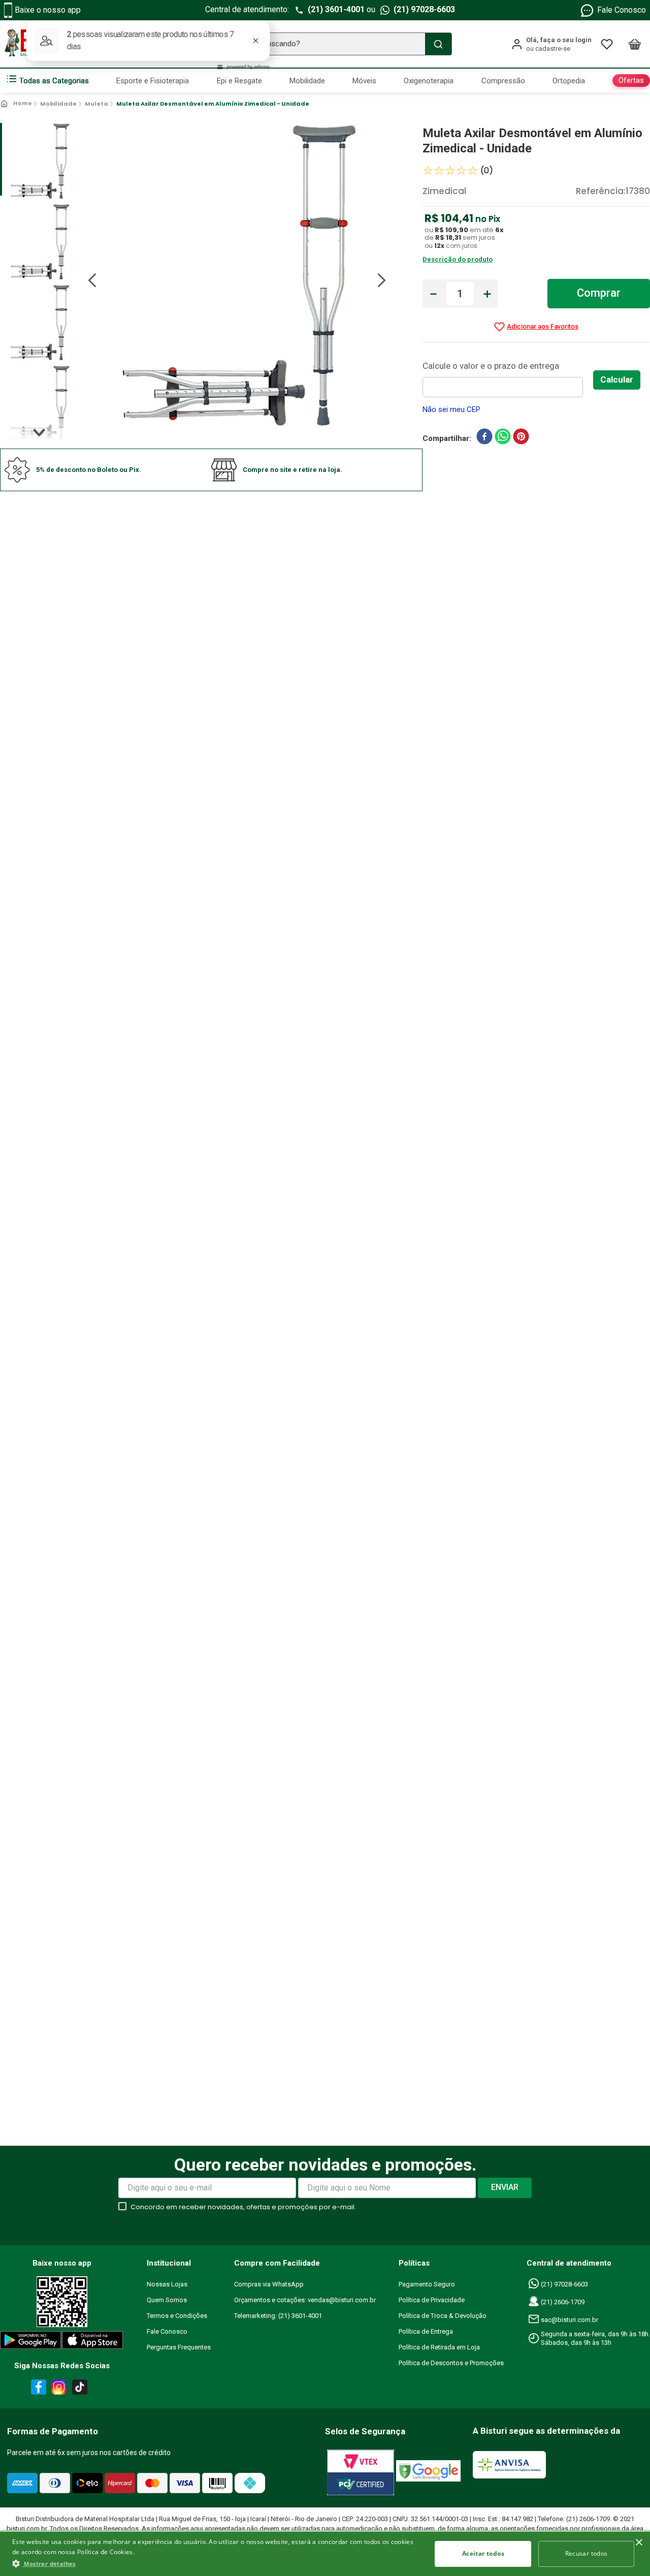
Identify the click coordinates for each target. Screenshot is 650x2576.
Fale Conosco (622, 10)
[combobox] (325, 44)
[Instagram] (57, 2389)
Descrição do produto (458, 259)
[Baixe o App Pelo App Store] (93, 2342)
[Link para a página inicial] (17, 104)
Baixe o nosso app (48, 10)
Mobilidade (58, 104)
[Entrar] (551, 44)
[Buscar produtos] (438, 44)
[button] (216, 2563)
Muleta (96, 104)
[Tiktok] (82, 2389)
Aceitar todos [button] (483, 2553)
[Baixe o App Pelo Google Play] (30, 2342)
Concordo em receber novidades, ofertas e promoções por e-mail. (243, 2207)
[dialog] (325, 2553)
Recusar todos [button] (587, 2553)
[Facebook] (37, 2389)
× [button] (639, 2543)
